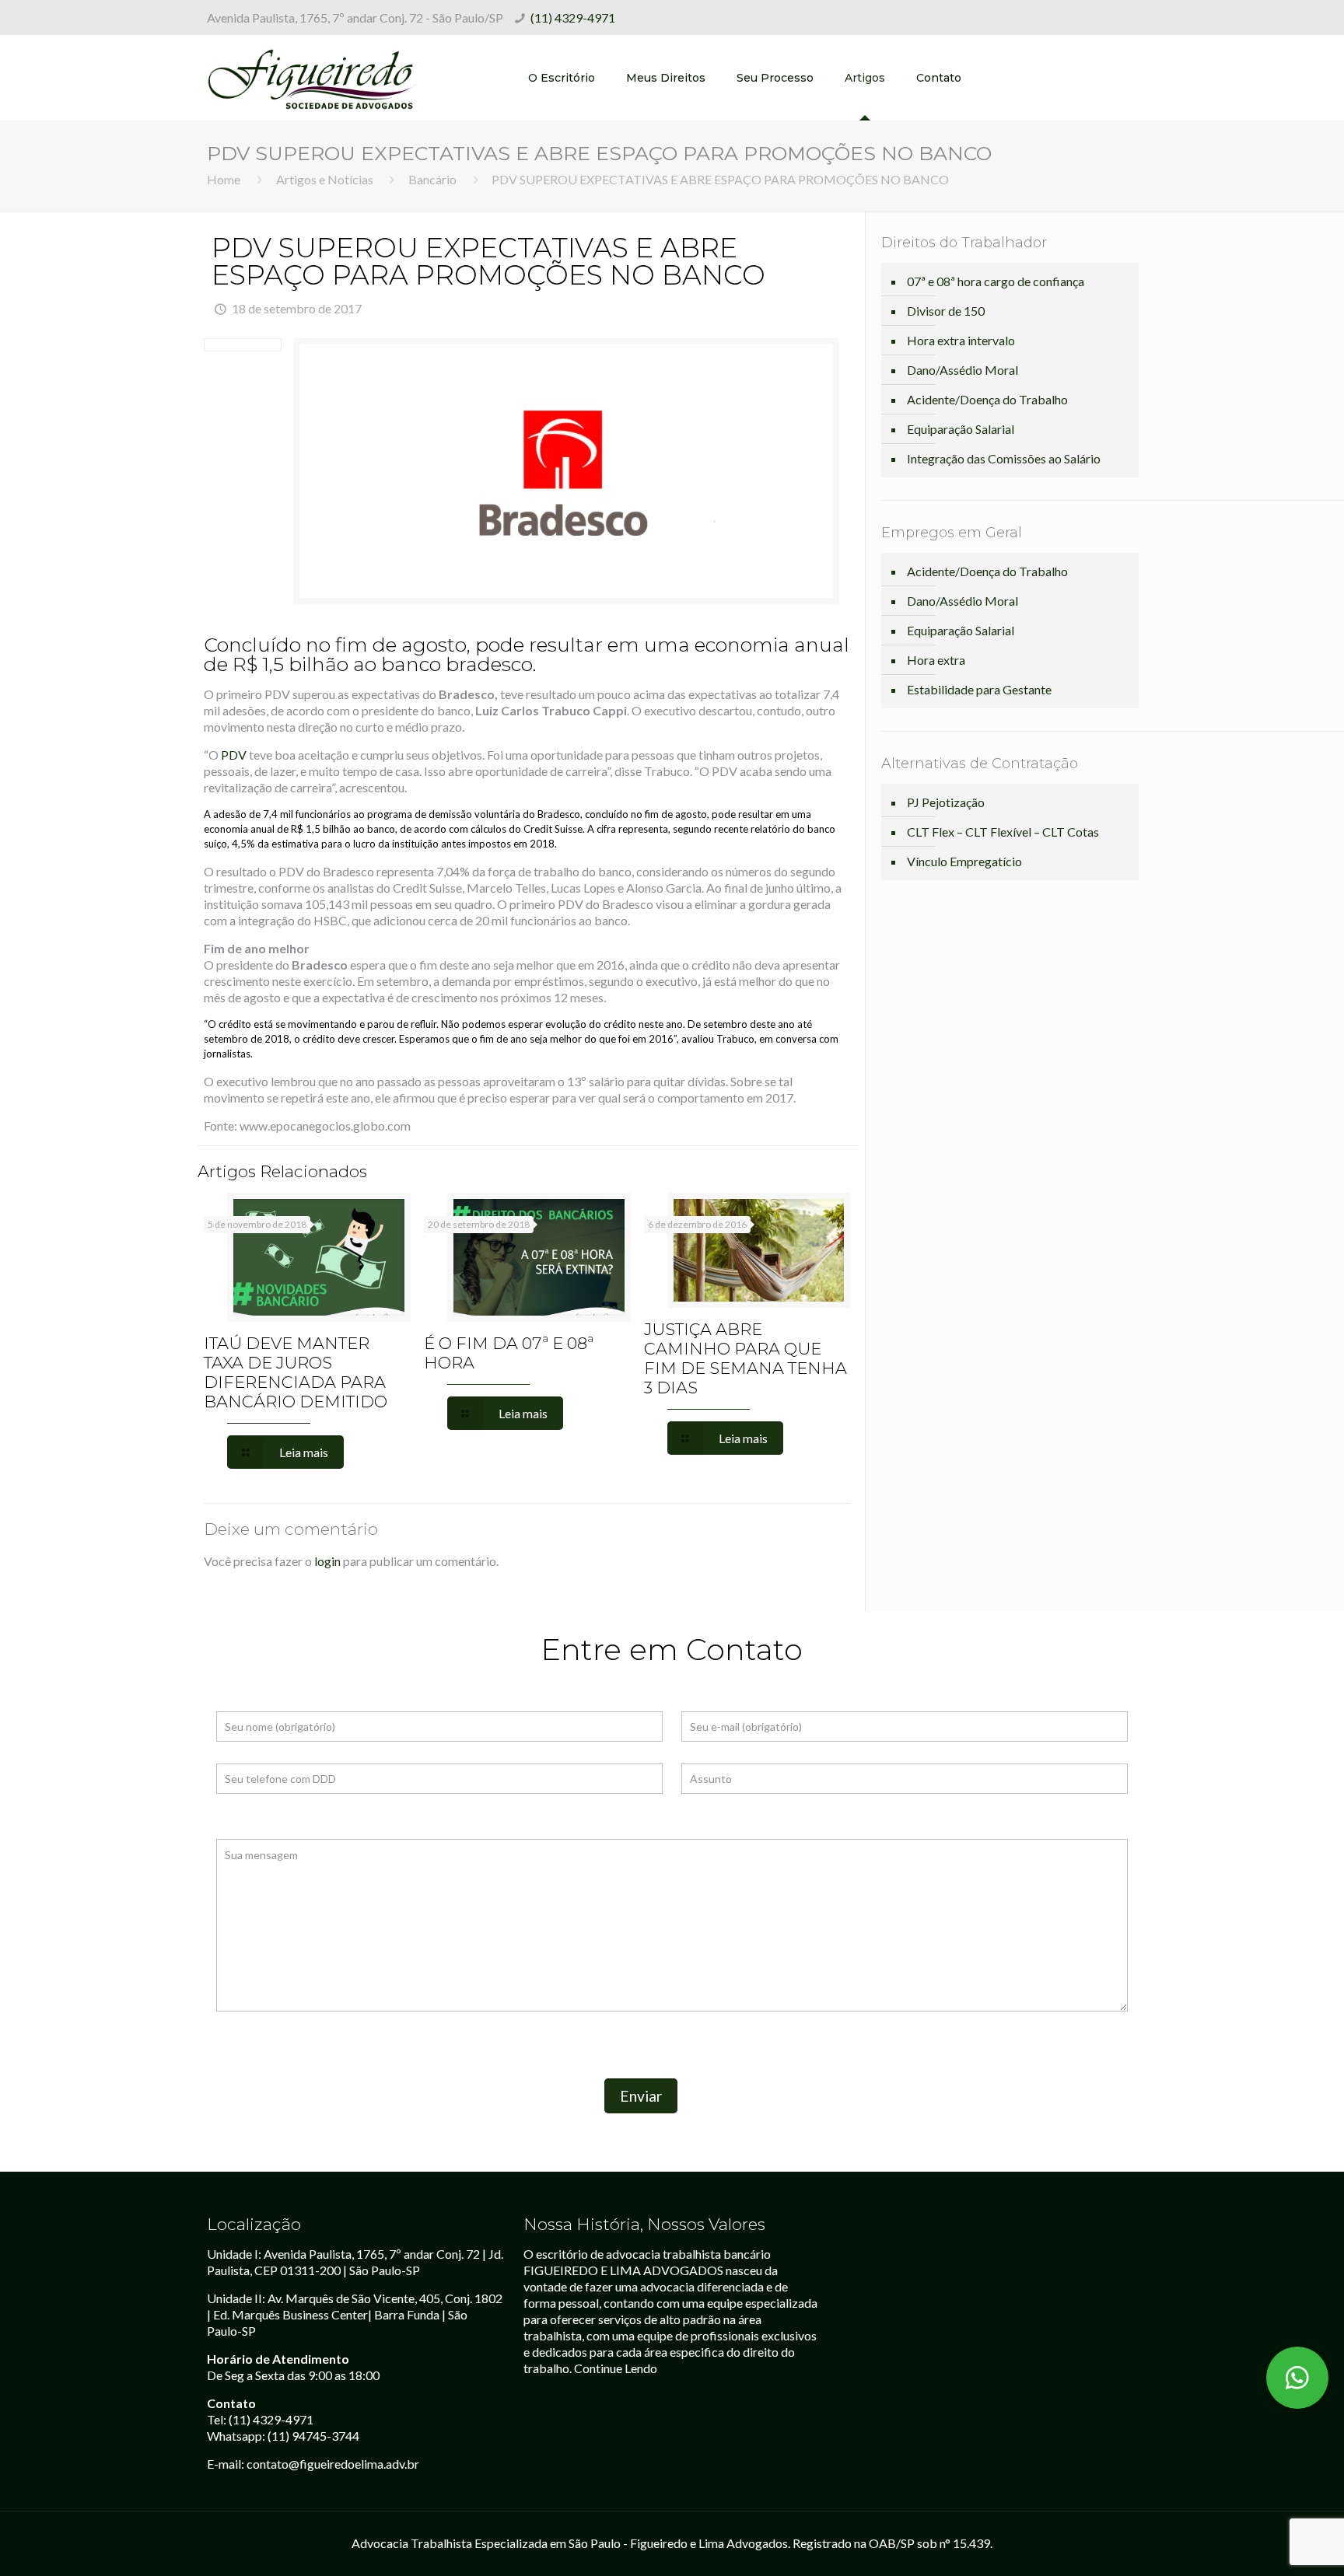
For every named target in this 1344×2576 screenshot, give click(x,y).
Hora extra (936, 660)
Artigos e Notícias (325, 179)
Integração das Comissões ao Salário (1004, 458)
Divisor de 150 (946, 311)
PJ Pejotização (946, 802)
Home (224, 179)
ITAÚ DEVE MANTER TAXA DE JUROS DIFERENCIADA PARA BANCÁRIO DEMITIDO (296, 1372)
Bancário (432, 179)
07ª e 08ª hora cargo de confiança (996, 281)
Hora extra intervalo (961, 340)
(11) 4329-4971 (573, 17)
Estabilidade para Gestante (979, 689)
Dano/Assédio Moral (962, 370)
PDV (234, 755)
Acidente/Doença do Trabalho (987, 399)
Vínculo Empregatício (964, 861)
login (327, 1561)
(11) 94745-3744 (313, 2436)
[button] (1297, 2378)
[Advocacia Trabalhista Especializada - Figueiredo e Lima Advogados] (312, 78)
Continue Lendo (616, 2368)
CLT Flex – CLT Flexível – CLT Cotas (1003, 832)
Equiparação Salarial (961, 429)
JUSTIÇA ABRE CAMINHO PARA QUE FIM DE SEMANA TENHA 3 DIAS (745, 1358)
